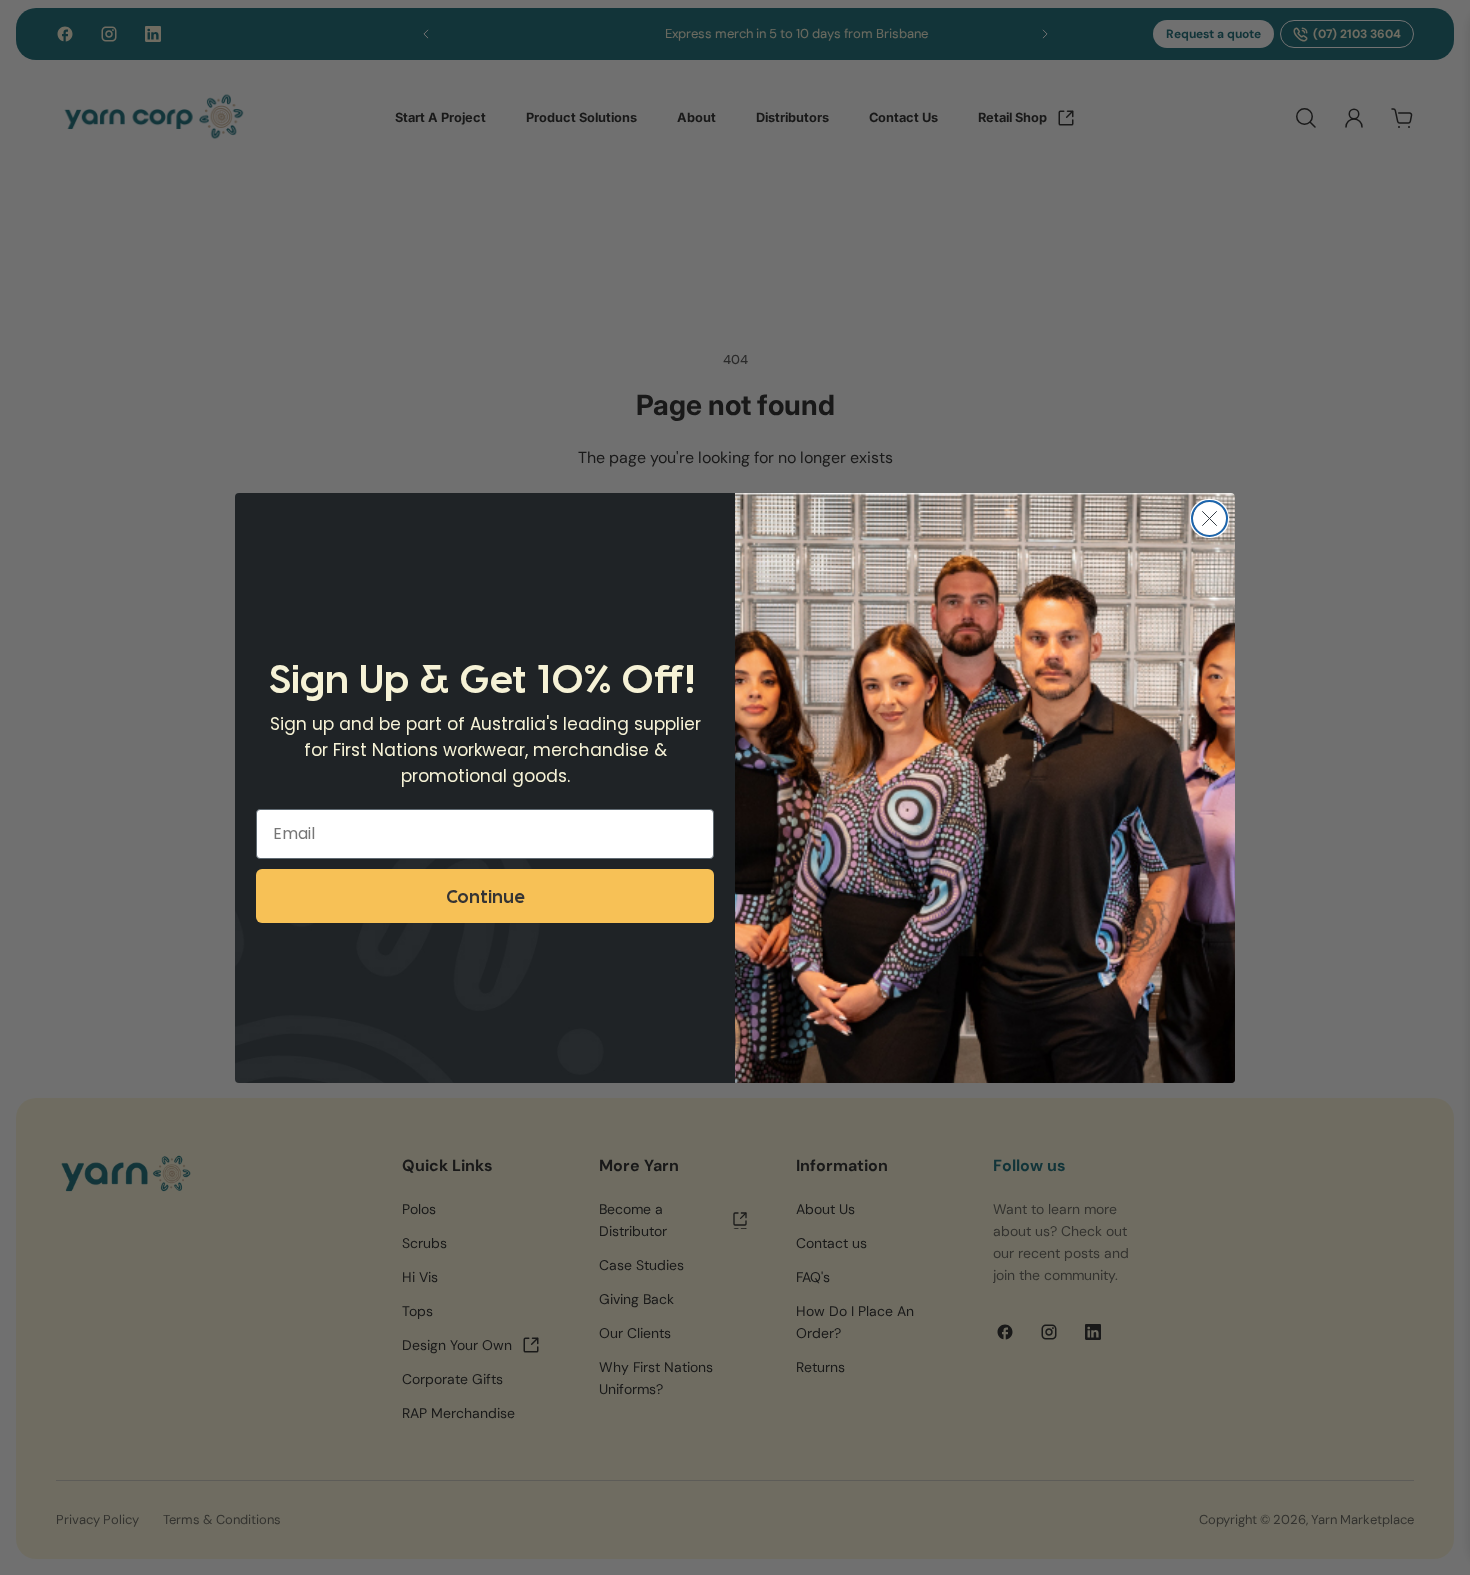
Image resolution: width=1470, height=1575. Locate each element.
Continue (485, 895)
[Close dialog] (1209, 518)
